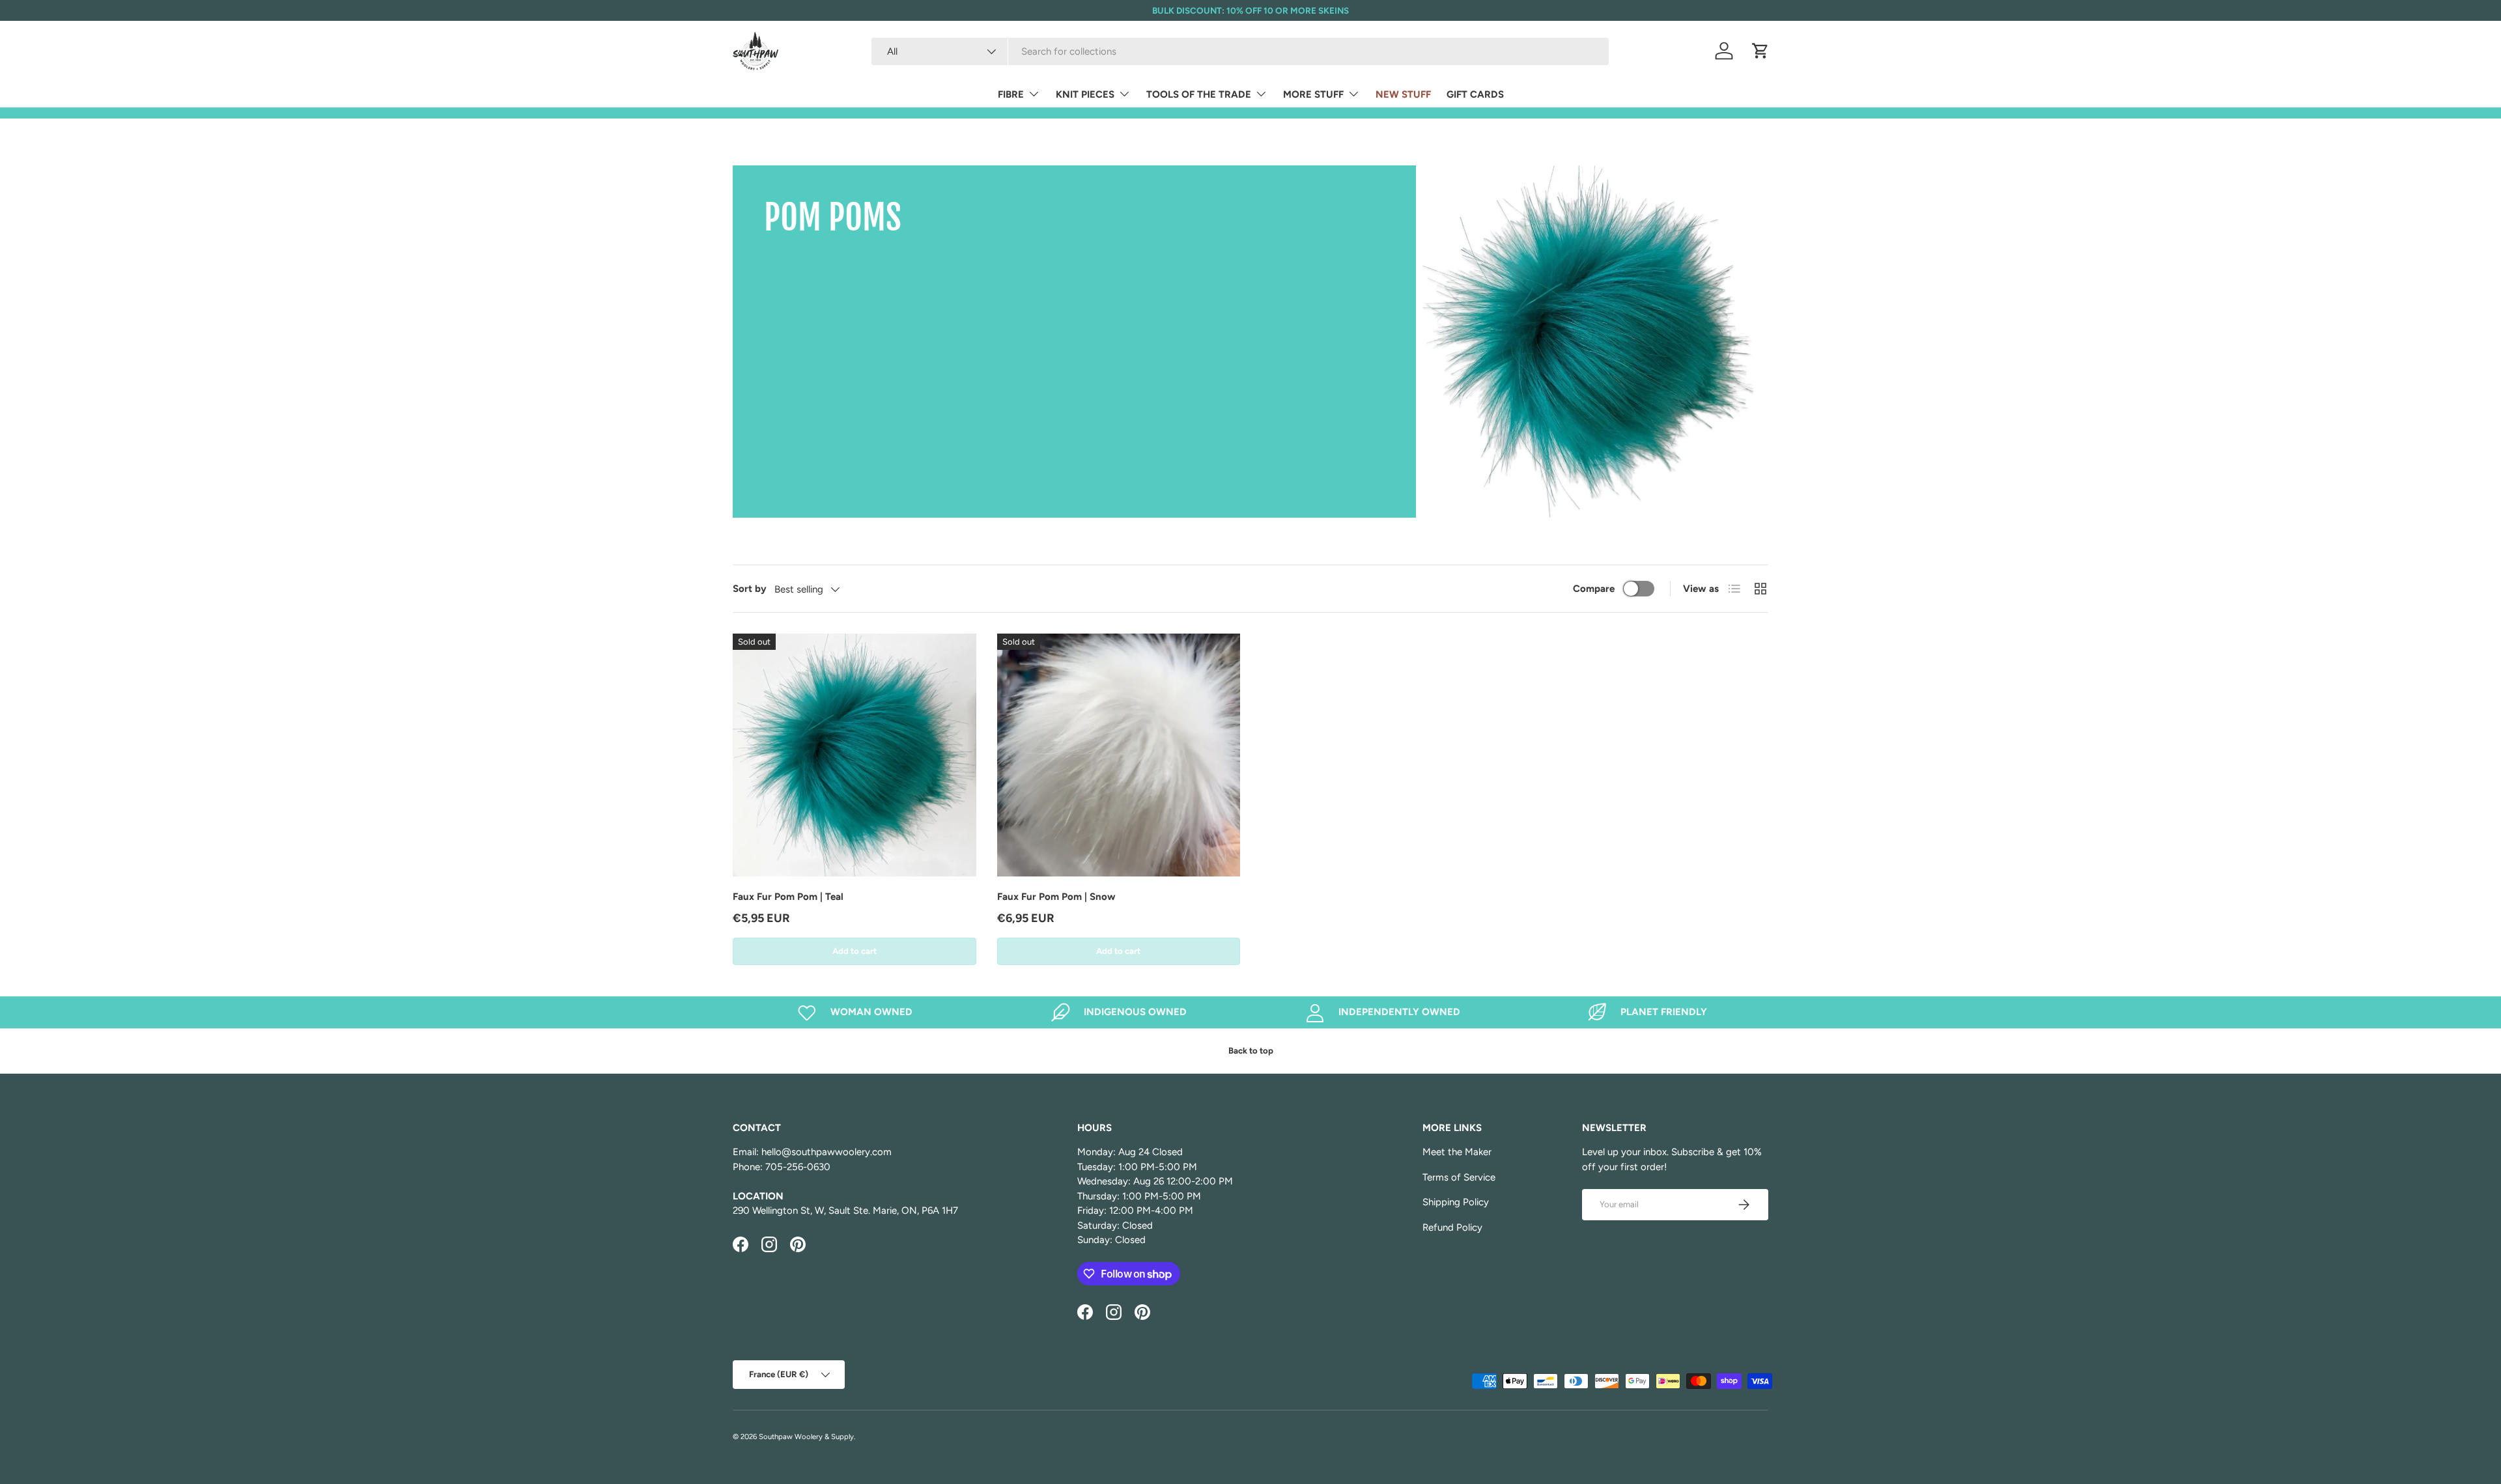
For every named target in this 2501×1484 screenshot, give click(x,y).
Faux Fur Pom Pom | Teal (788, 897)
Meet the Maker (1457, 1152)
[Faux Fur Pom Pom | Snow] (1119, 755)
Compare (1594, 589)
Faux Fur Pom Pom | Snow (1056, 897)
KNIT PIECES (1085, 94)
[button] (1760, 51)
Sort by (750, 589)
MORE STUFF (1313, 94)
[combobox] (1240, 51)
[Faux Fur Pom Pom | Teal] (855, 755)
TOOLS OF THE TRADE (1199, 94)
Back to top (1251, 1050)
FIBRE (1011, 94)
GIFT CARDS (1475, 94)
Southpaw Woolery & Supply (806, 1436)
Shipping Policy (1456, 1202)
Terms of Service (1459, 1177)
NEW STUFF (1403, 94)
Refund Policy (1452, 1227)
